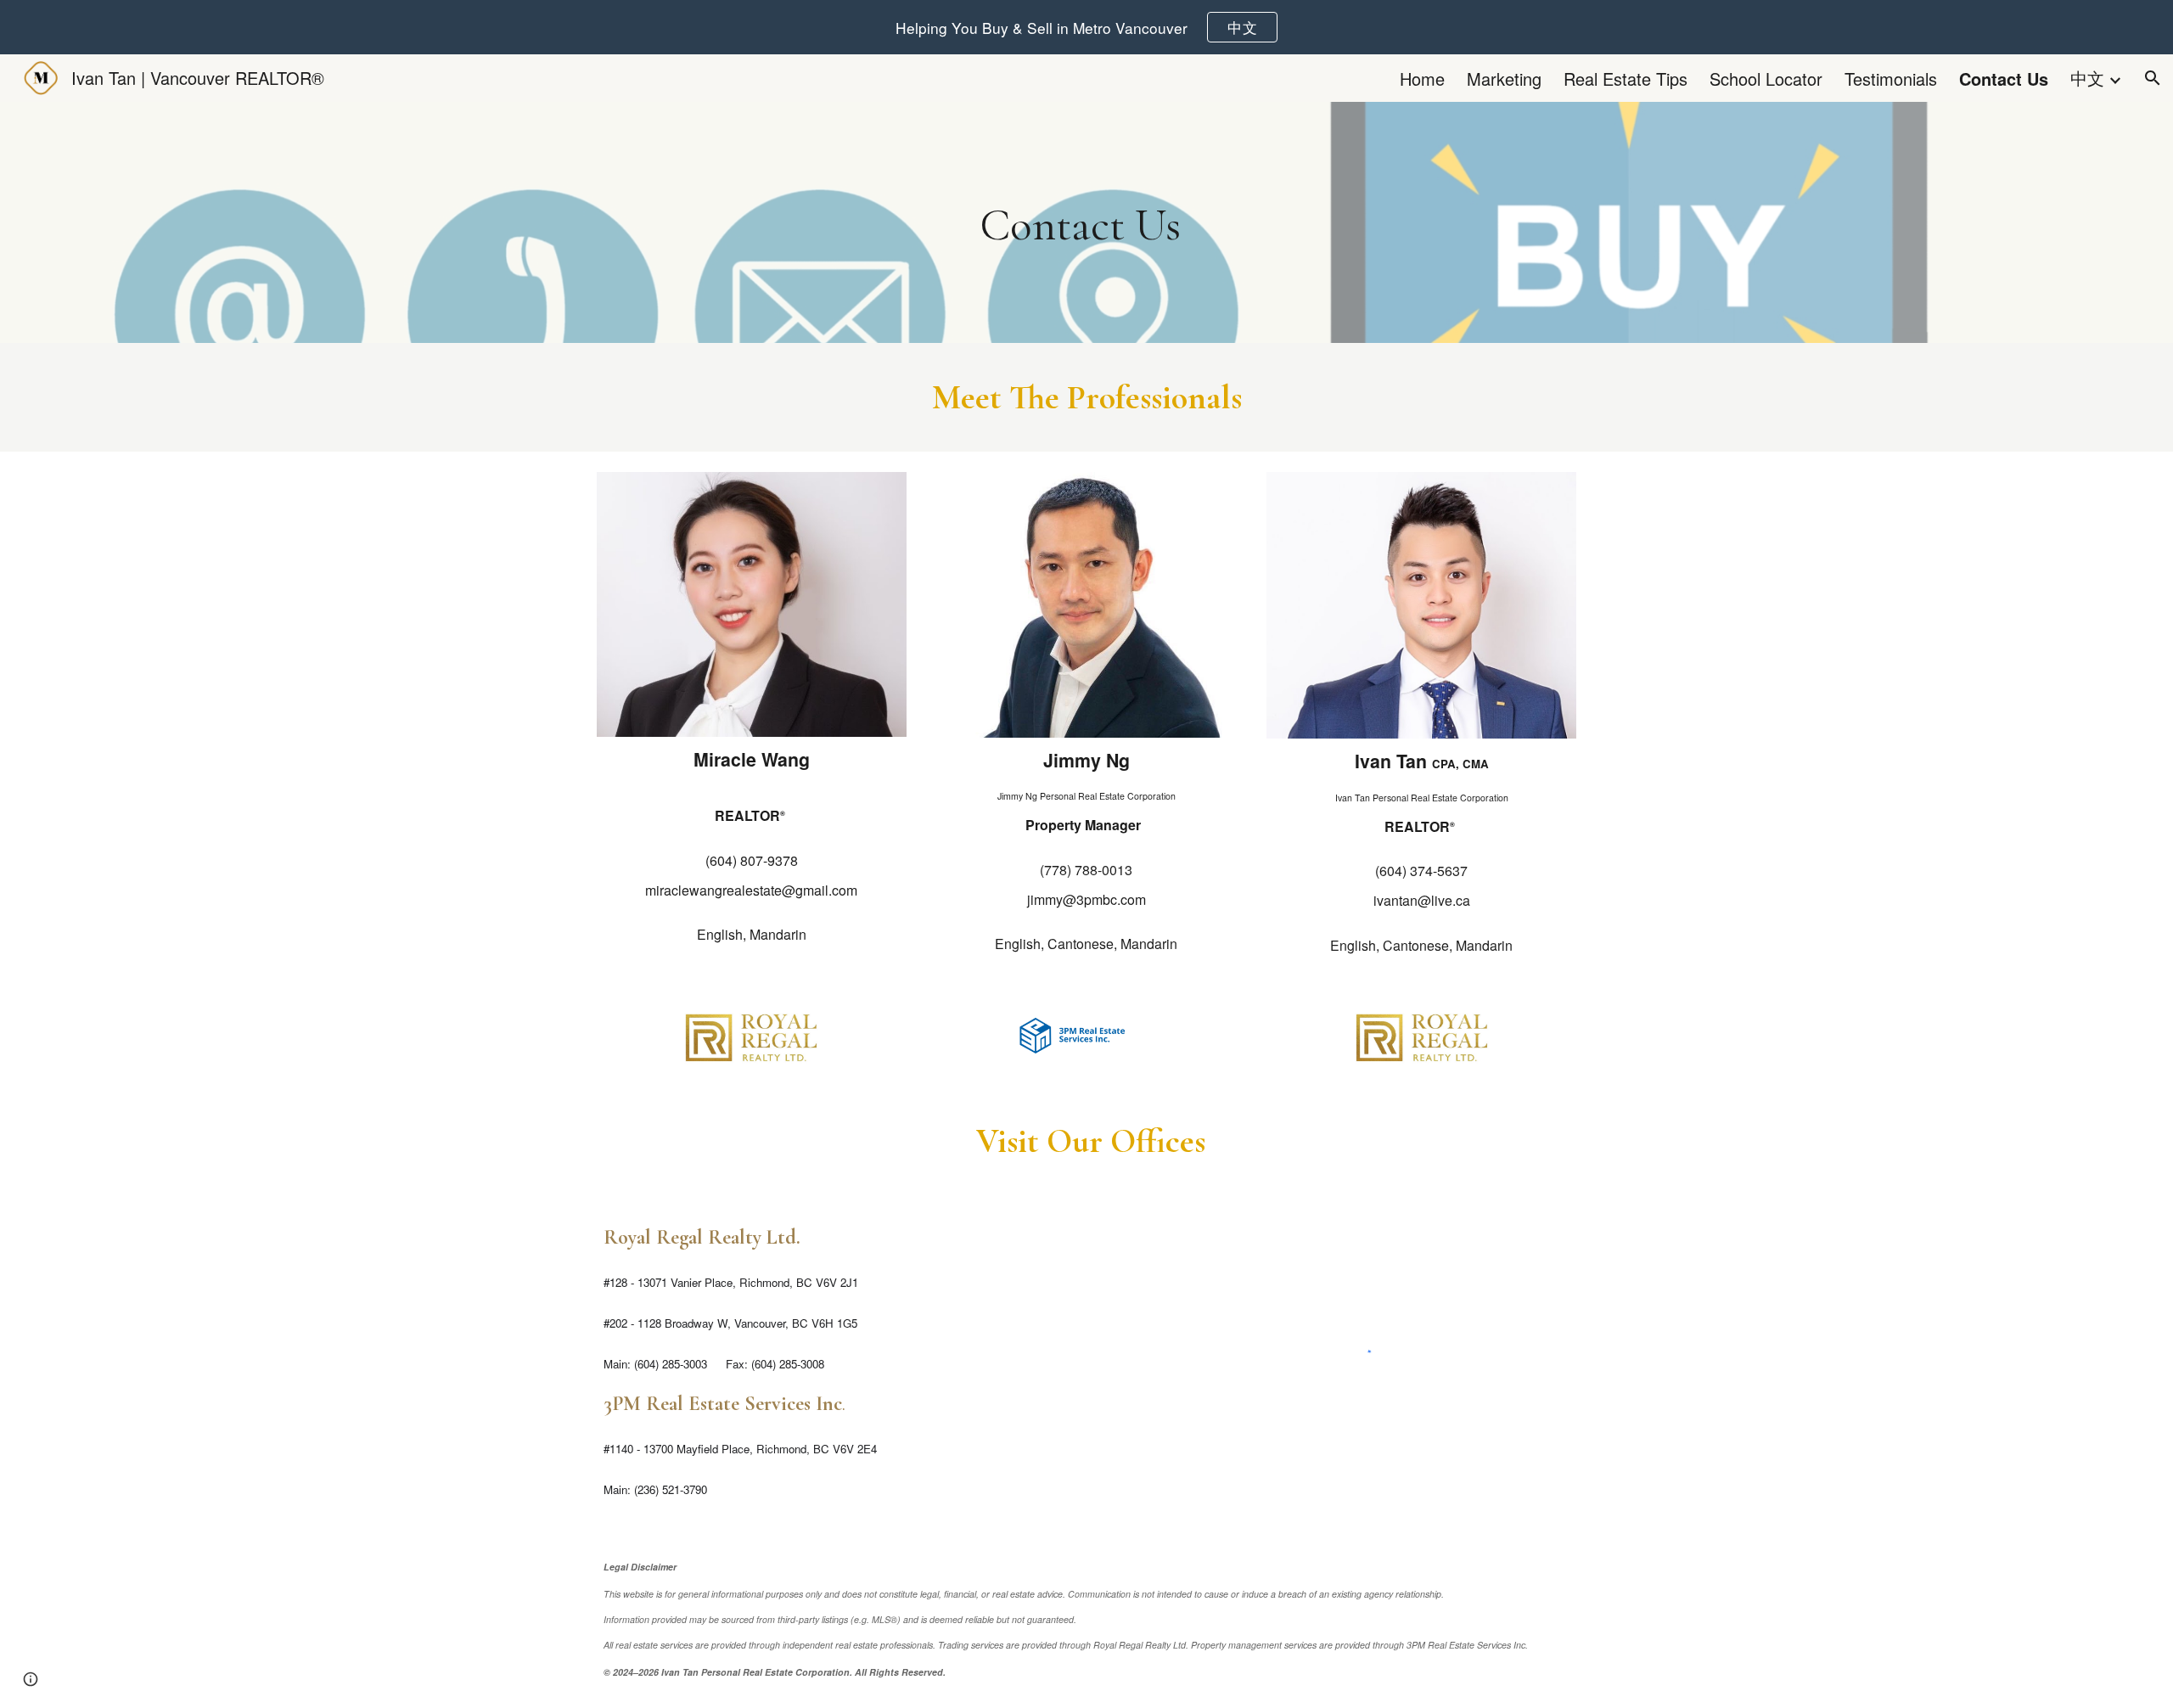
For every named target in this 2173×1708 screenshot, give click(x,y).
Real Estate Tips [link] (1626, 79)
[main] (1087, 222)
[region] (1086, 27)
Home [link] (1422, 79)
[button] (2153, 78)
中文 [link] (2087, 78)
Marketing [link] (1504, 79)
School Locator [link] (1766, 79)
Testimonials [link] (1891, 79)
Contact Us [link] (2004, 79)
